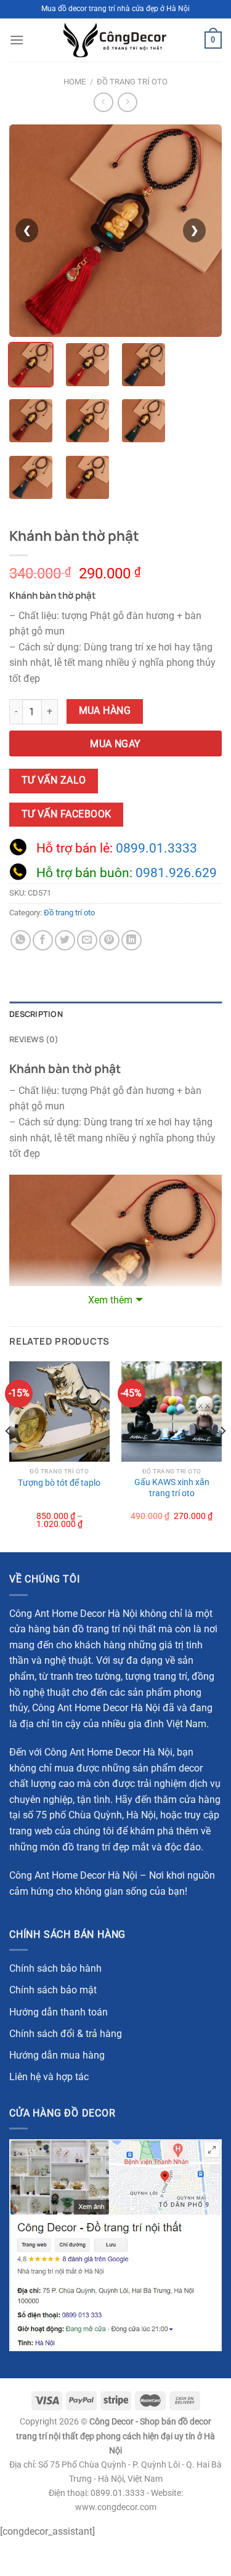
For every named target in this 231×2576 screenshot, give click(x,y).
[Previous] (9, 1456)
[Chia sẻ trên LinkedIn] (132, 940)
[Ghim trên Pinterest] (109, 940)
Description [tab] (36, 1014)
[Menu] (17, 40)
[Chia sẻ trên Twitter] (65, 940)
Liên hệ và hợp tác (49, 2077)
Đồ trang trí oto (132, 82)
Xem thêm (110, 1300)
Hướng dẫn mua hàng (57, 2055)
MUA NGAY (115, 744)
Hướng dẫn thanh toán (59, 2012)
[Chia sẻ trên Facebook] (43, 940)
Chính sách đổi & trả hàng (66, 2034)
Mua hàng (105, 711)
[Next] (222, 1456)
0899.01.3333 (156, 848)
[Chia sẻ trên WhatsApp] (21, 940)
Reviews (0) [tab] (34, 1039)
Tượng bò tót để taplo (59, 1483)
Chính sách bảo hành (55, 1968)
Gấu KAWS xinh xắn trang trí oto (172, 1488)
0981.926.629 (176, 873)
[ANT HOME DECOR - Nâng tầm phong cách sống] (115, 40)
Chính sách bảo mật (53, 1990)
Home (75, 82)
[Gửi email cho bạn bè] (87, 940)
